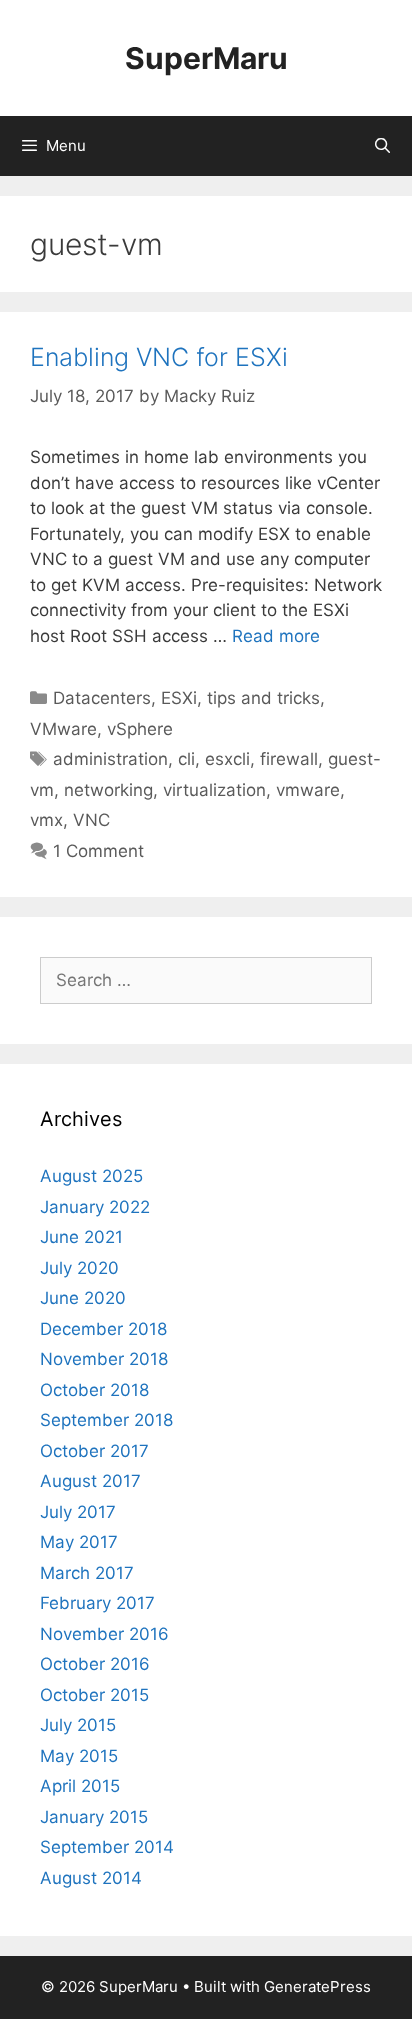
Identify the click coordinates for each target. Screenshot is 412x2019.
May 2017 (79, 1542)
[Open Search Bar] (382, 146)
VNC (91, 820)
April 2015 (80, 1786)
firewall (289, 759)
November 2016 (104, 1634)
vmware (308, 790)
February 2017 (97, 1603)
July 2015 (78, 1725)
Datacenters (102, 698)
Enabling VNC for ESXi (159, 357)
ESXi (179, 698)
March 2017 (87, 1573)
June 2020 (83, 1298)
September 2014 (107, 1847)
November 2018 (104, 1359)
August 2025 (91, 1176)
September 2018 (106, 1420)
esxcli (227, 759)
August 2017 (90, 1481)
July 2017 (78, 1512)
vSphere (140, 729)
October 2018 (94, 1390)
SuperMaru (206, 58)
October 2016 (95, 1664)
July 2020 (79, 1268)
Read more (276, 636)
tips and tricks (263, 698)
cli (186, 759)
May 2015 (79, 1756)
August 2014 (91, 1878)
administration (110, 759)
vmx (46, 820)
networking (108, 790)
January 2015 (94, 1817)
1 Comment (98, 851)
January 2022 (95, 1207)
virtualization (214, 790)
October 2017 (94, 1451)
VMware (63, 729)
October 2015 (94, 1695)
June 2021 (81, 1237)
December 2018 (103, 1329)
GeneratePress (317, 1986)
